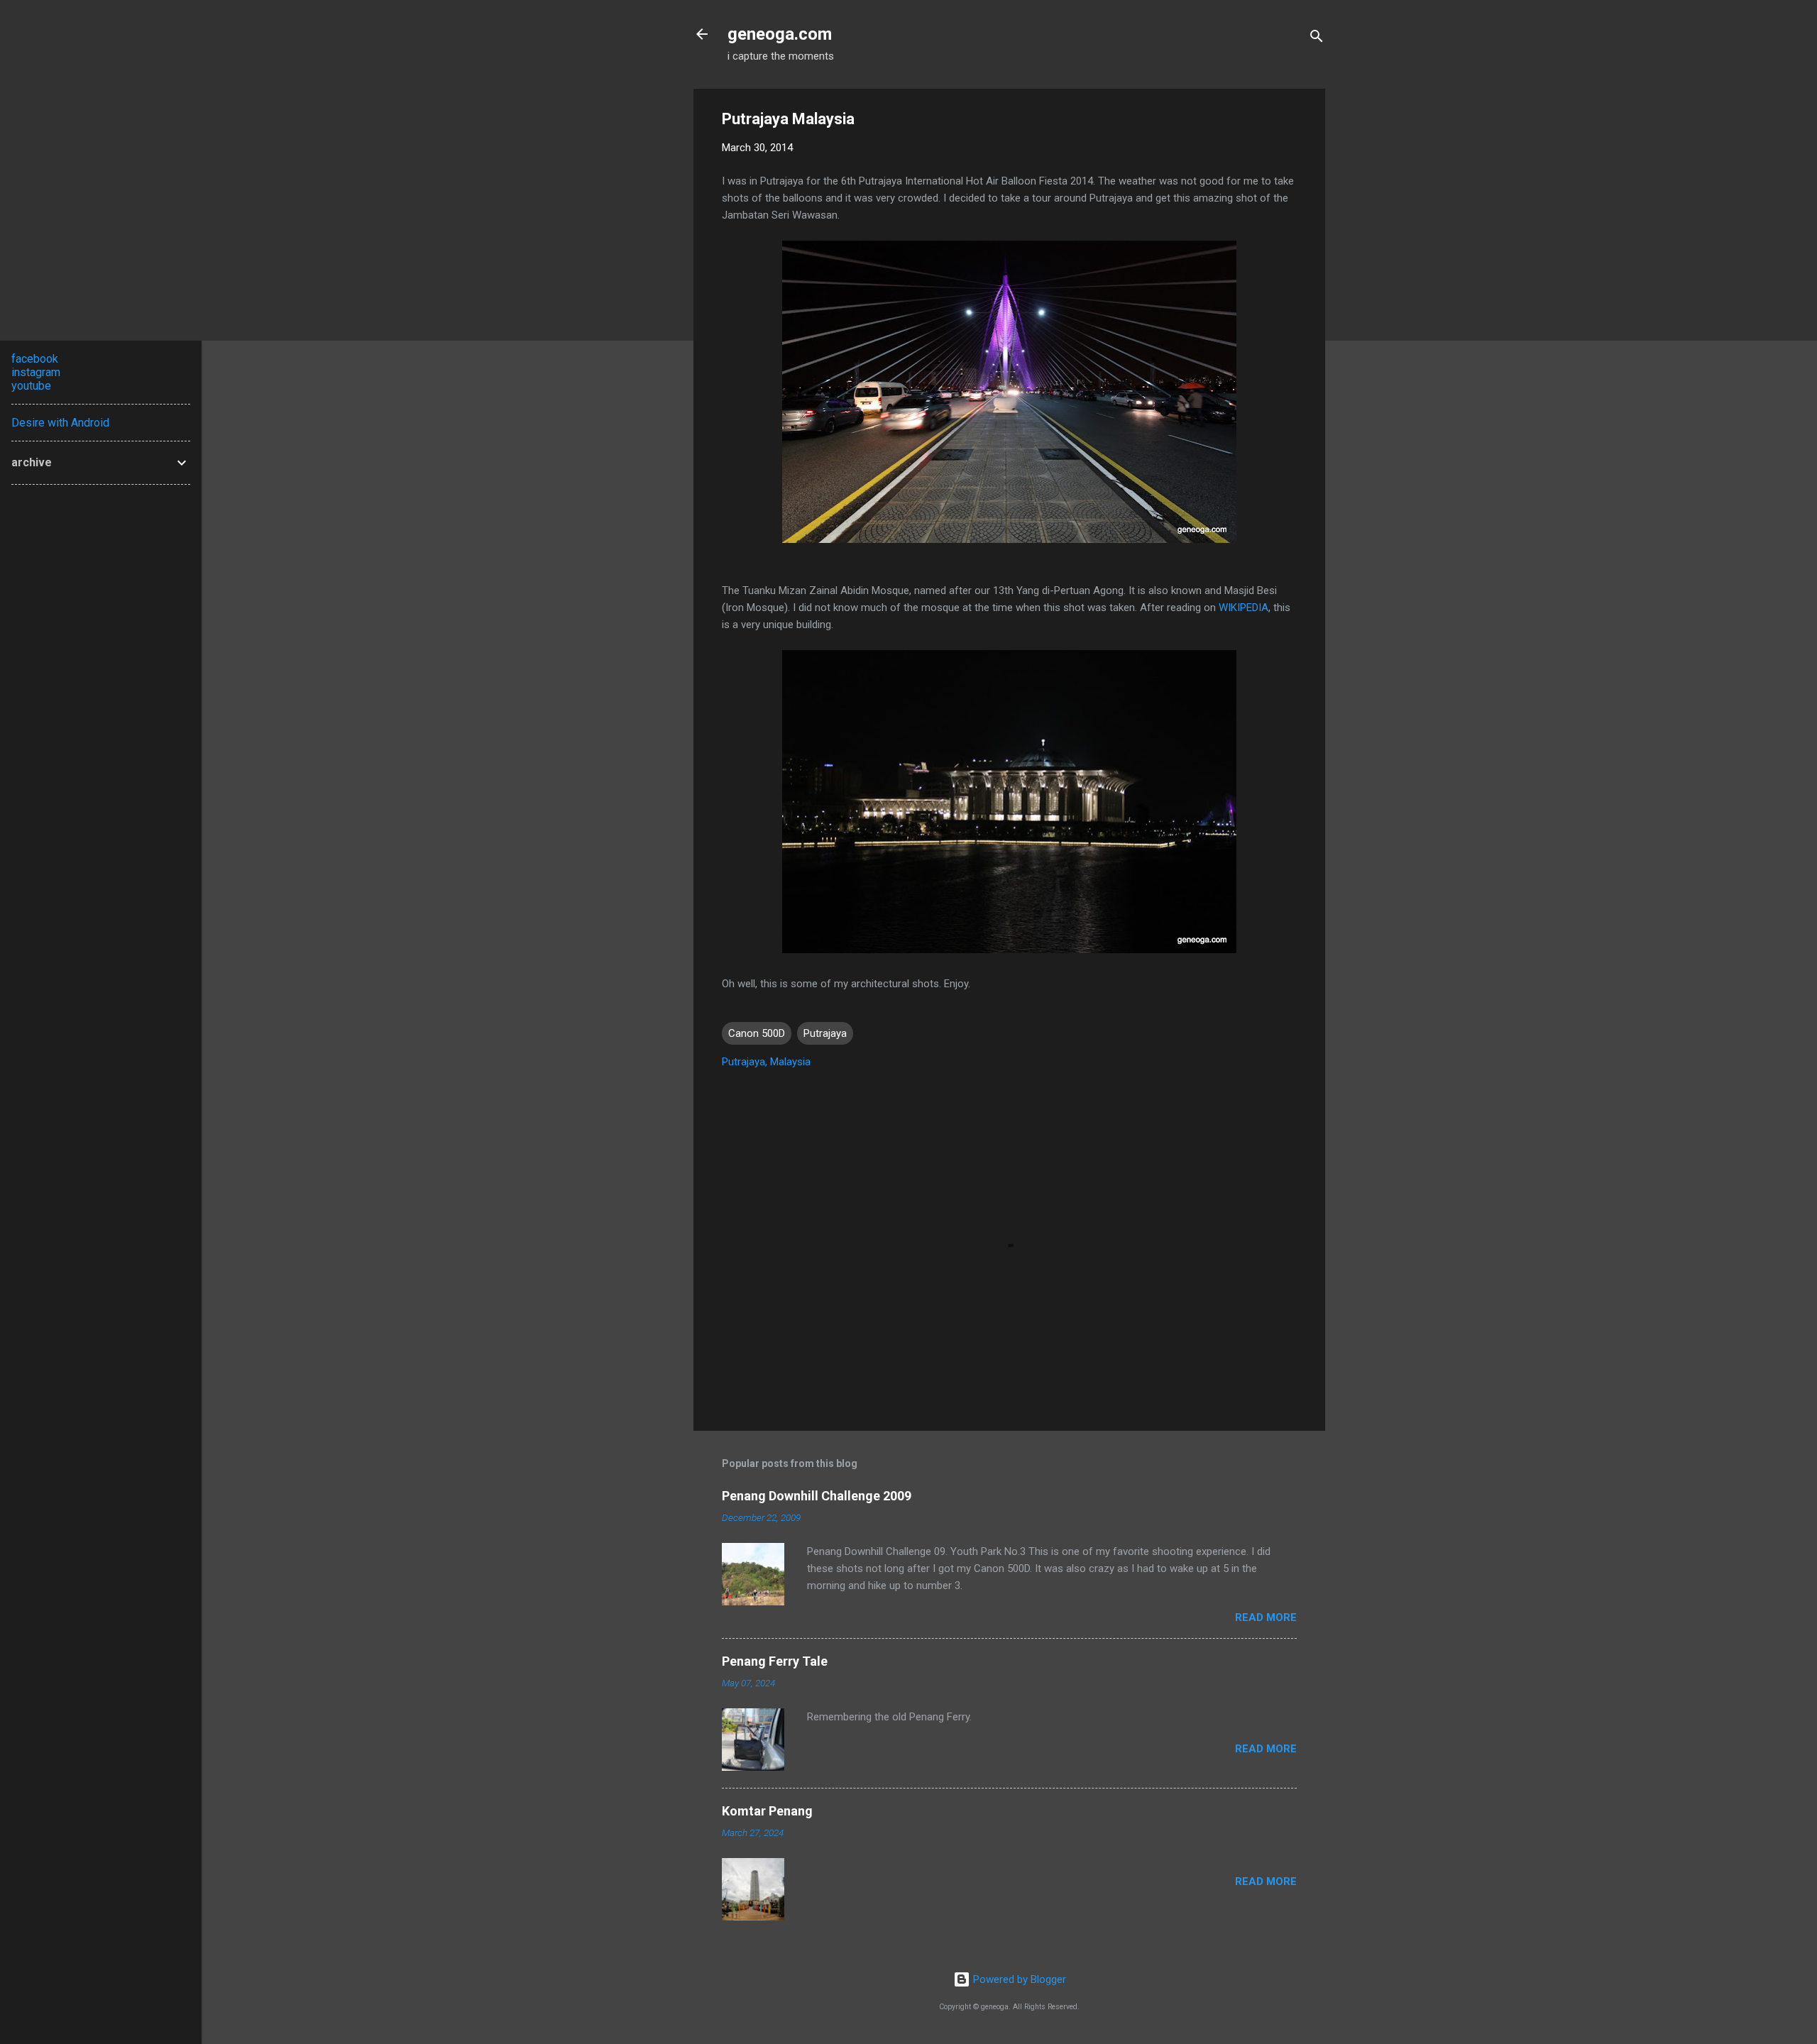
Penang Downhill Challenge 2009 (817, 1496)
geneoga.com (780, 34)
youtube (31, 386)
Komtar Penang (767, 1811)
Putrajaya (825, 1033)
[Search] (1317, 39)
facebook (35, 359)
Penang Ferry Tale (775, 1661)
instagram (36, 372)
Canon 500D (757, 1033)
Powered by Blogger (1018, 1979)
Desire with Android (60, 423)
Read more (1266, 1617)
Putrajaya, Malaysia (766, 1062)
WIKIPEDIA (1244, 608)
